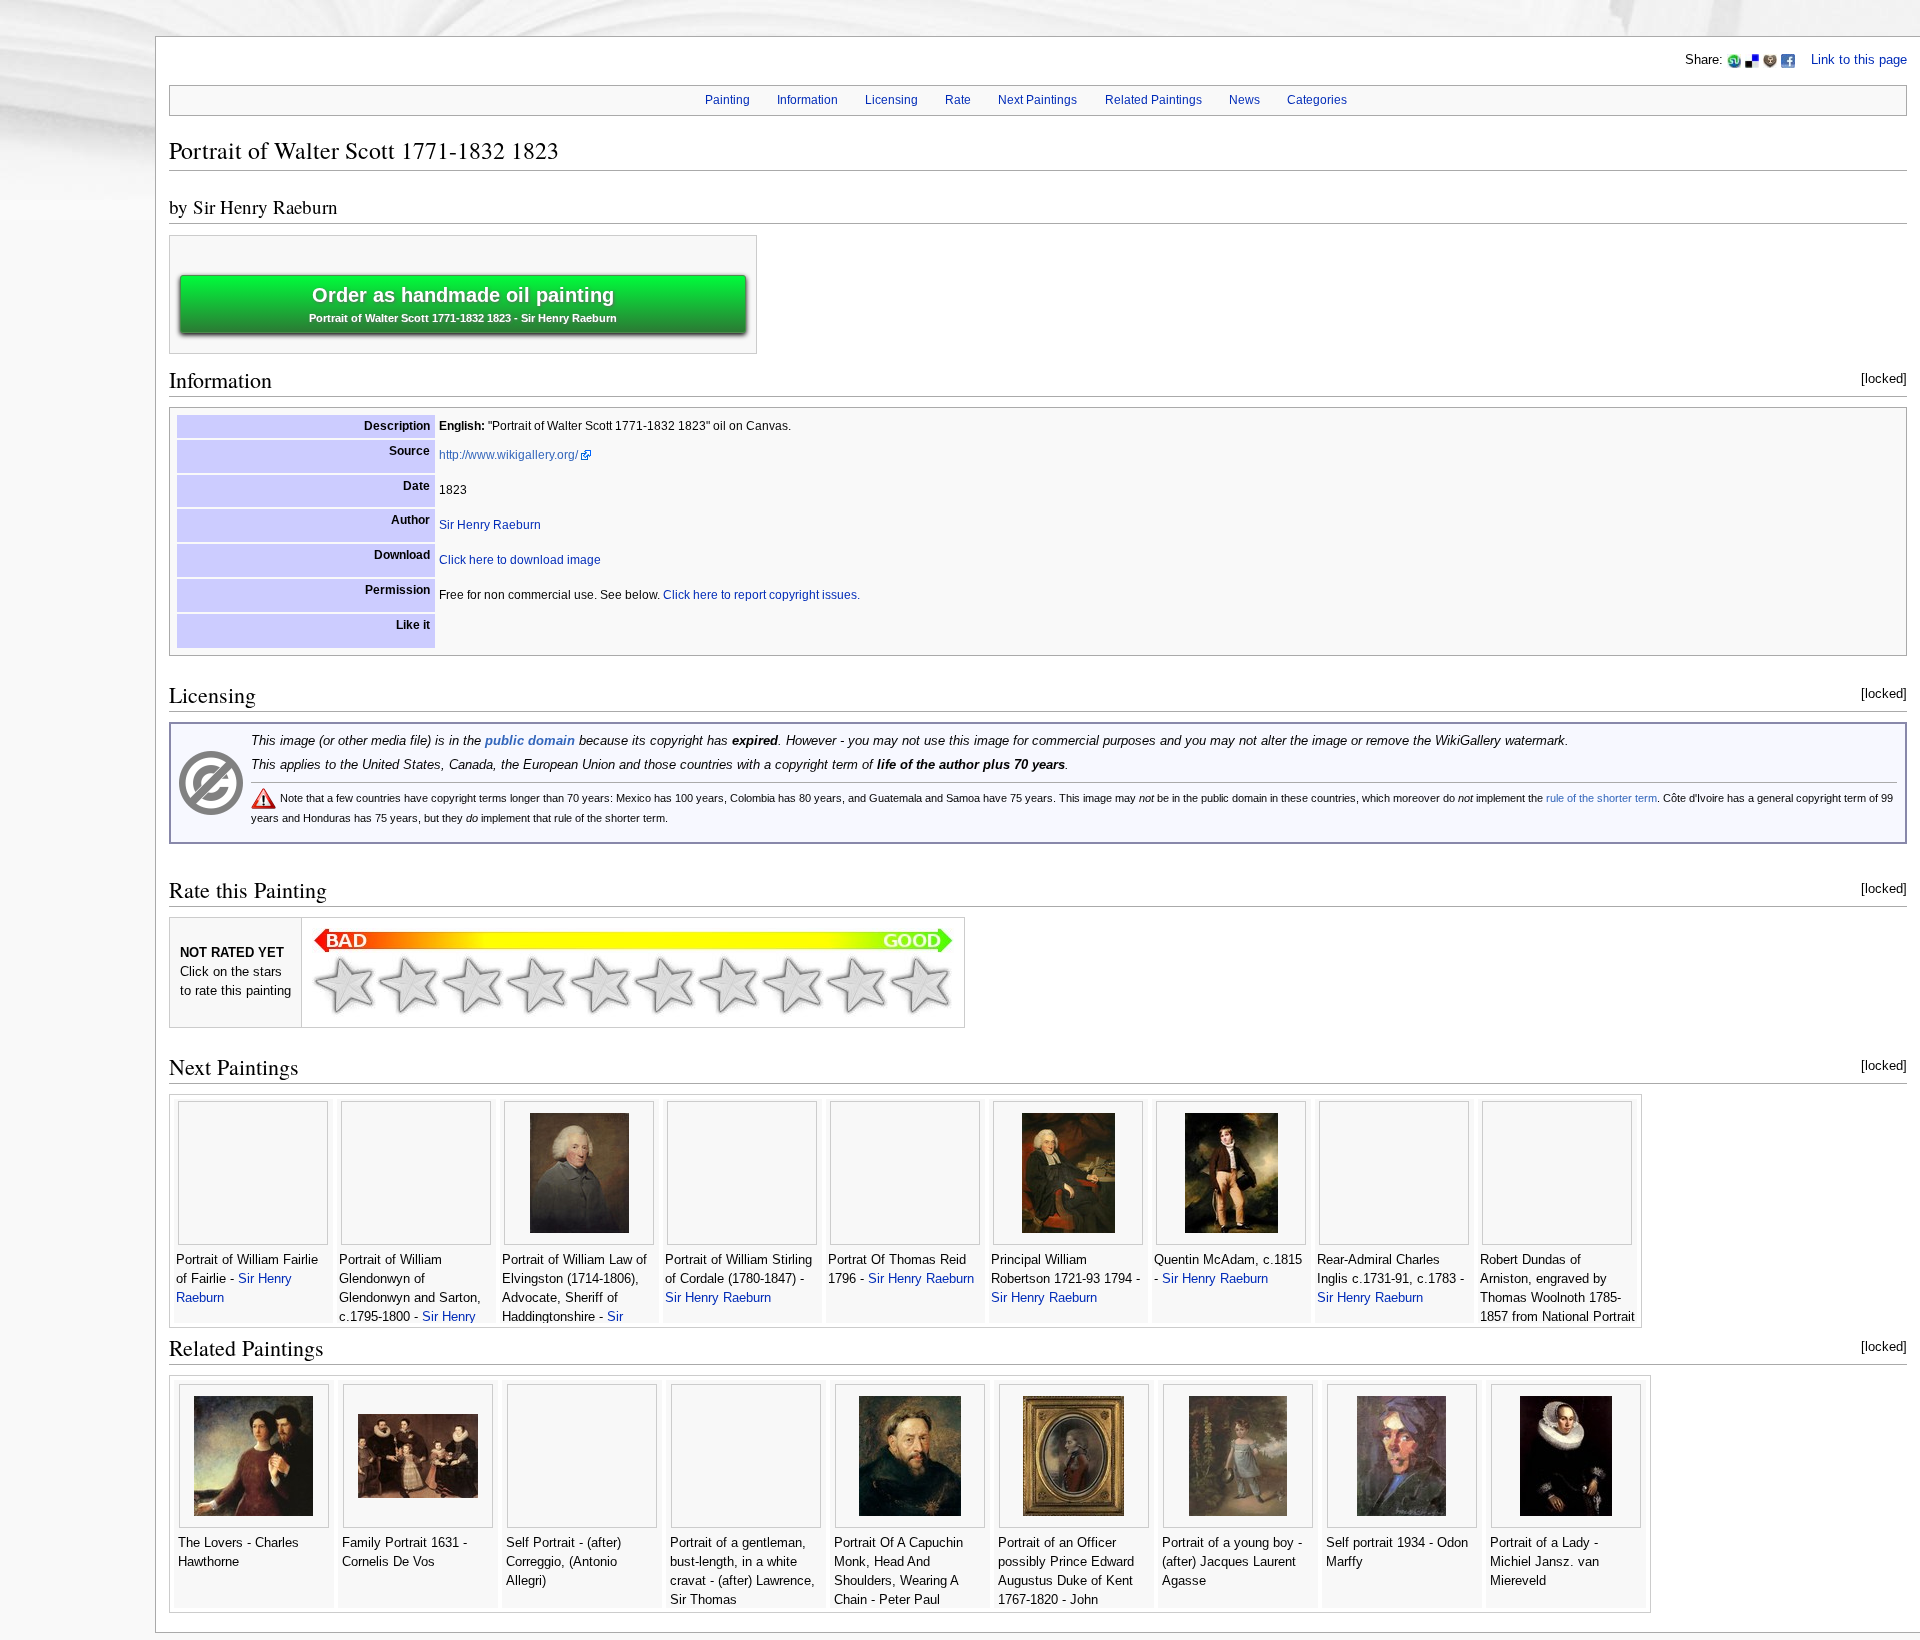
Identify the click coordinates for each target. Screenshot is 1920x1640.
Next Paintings (1037, 100)
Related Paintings (1153, 100)
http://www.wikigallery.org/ (508, 455)
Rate (958, 100)
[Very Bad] (344, 985)
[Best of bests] (920, 985)
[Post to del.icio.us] (1752, 60)
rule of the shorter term (1601, 798)
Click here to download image (520, 560)
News (1244, 100)
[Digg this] (1770, 60)
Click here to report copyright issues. (761, 595)
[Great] (792, 985)
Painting (727, 100)
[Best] (856, 985)
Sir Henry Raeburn (265, 206)
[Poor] (472, 985)
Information (807, 100)
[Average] (600, 985)
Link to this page (1859, 60)
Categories (1317, 100)
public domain (530, 741)
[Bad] (408, 985)
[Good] (664, 985)
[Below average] (536, 985)
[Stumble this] (1734, 60)
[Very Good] (728, 985)
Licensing (891, 100)
